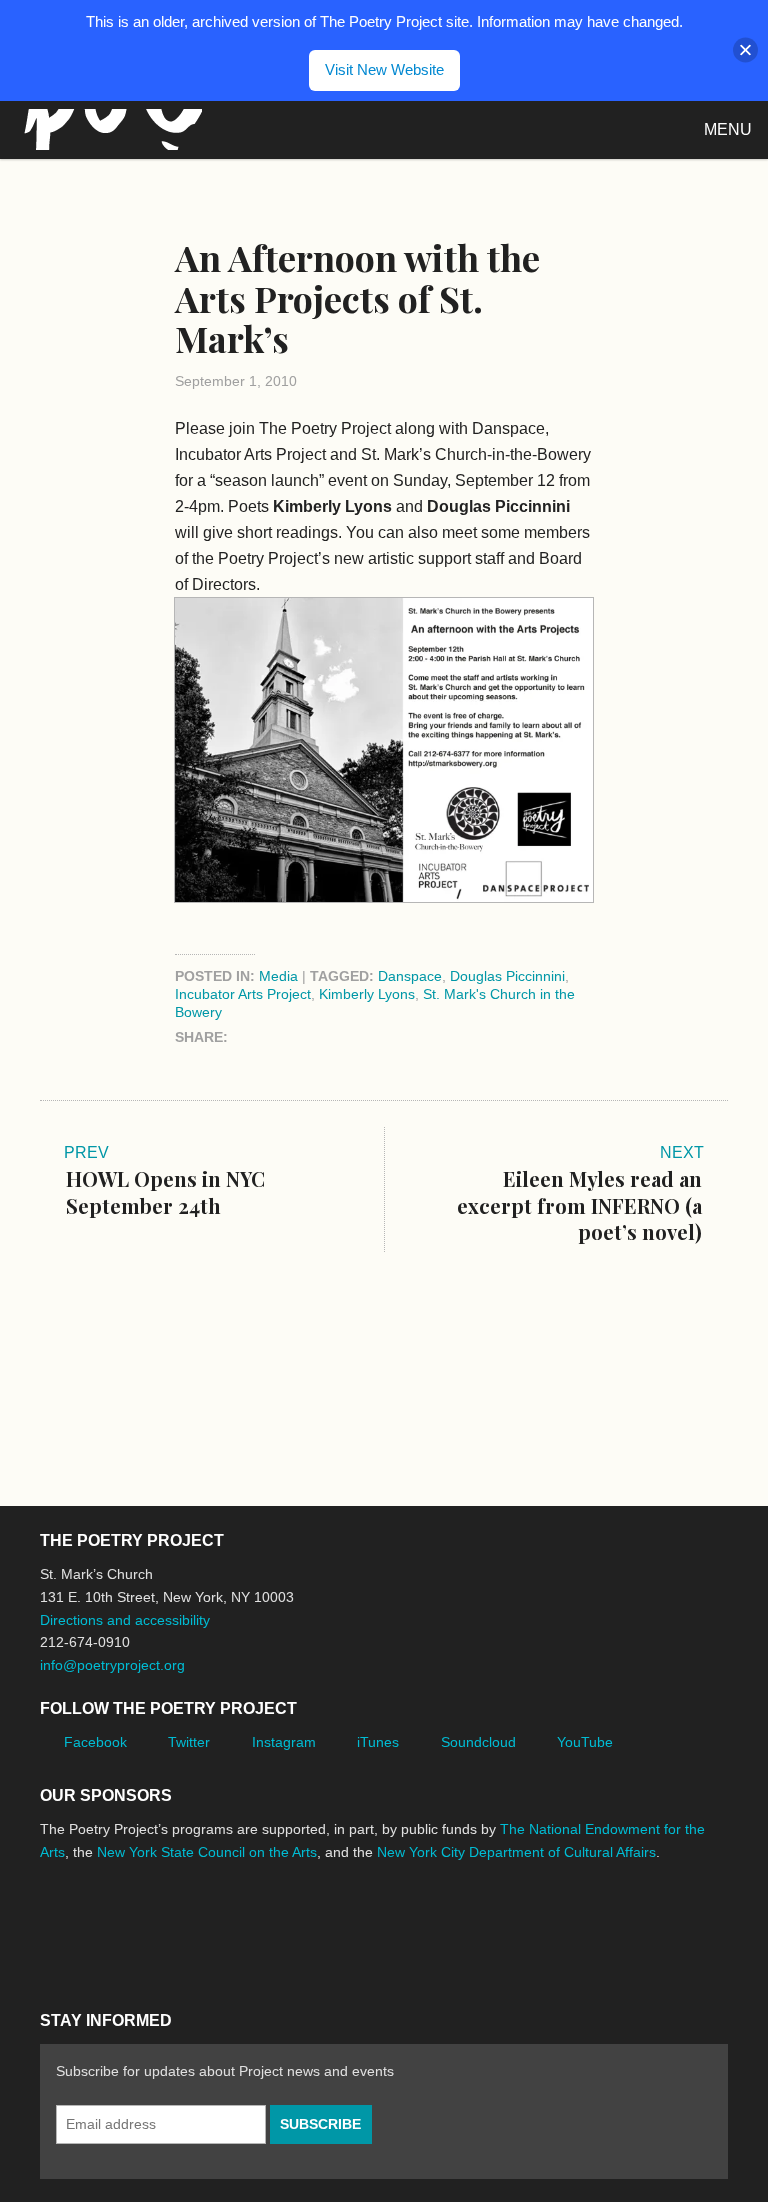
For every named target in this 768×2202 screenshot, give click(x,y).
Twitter (189, 1742)
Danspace (410, 976)
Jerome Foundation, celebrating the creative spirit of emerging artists (225, 1927)
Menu (728, 129)
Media (278, 976)
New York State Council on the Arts (207, 1852)
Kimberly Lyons (367, 994)
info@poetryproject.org (112, 1665)
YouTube (585, 1742)
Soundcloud (478, 1742)
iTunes (378, 1742)
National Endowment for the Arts (95, 1927)
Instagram (284, 1742)
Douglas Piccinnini (507, 976)
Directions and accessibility (125, 1620)
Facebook (95, 1742)
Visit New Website (384, 69)
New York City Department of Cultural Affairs (516, 1852)
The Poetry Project (109, 129)
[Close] (745, 50)
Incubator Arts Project (243, 994)
